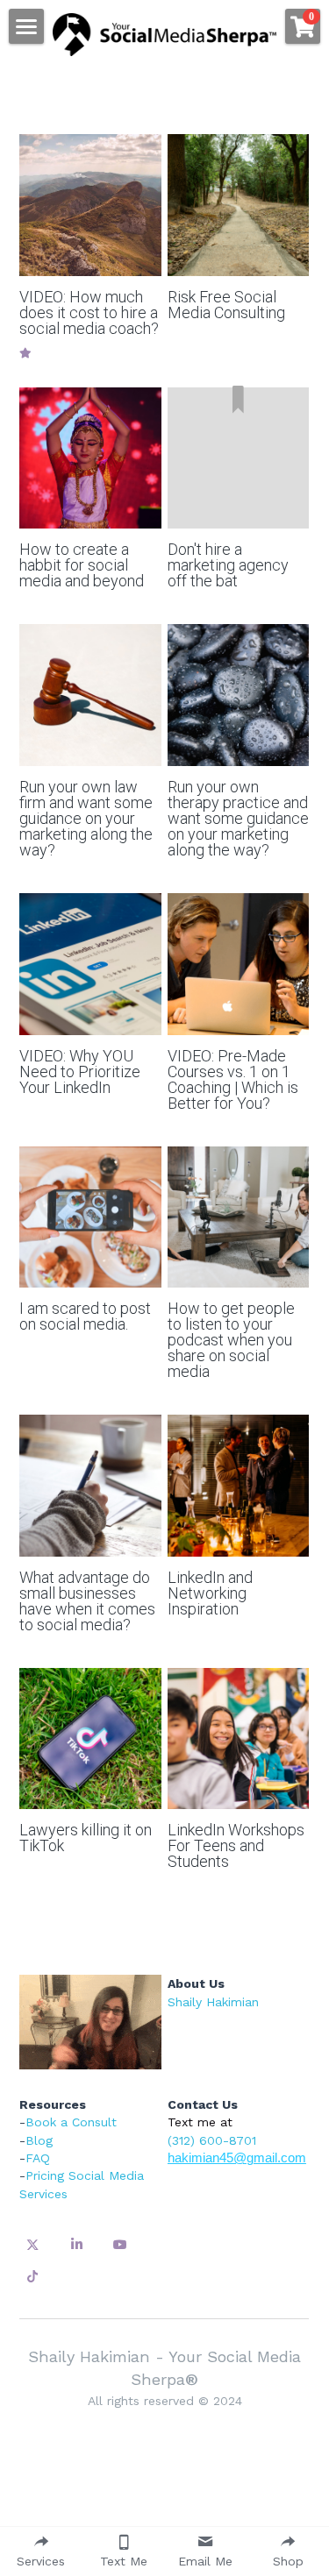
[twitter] (32, 2245)
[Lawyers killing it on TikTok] (90, 1739)
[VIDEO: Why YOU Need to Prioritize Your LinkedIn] (90, 964)
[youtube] (120, 2245)
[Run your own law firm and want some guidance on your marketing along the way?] (90, 695)
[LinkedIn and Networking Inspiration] (239, 1486)
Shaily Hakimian (213, 2002)
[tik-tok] (32, 2276)
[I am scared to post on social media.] (90, 1217)
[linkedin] (76, 2245)
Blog (39, 2140)
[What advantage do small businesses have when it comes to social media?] (90, 1486)
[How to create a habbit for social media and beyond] (90, 458)
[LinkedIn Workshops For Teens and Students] (239, 1739)
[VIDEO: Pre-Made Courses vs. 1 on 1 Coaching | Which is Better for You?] (239, 964)
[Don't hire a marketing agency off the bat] (239, 458)
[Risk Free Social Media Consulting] (239, 205)
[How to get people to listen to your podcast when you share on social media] (239, 1217)
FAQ (38, 2158)
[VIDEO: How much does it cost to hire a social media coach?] (90, 205)
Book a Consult (71, 2122)
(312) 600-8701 (212, 2140)
